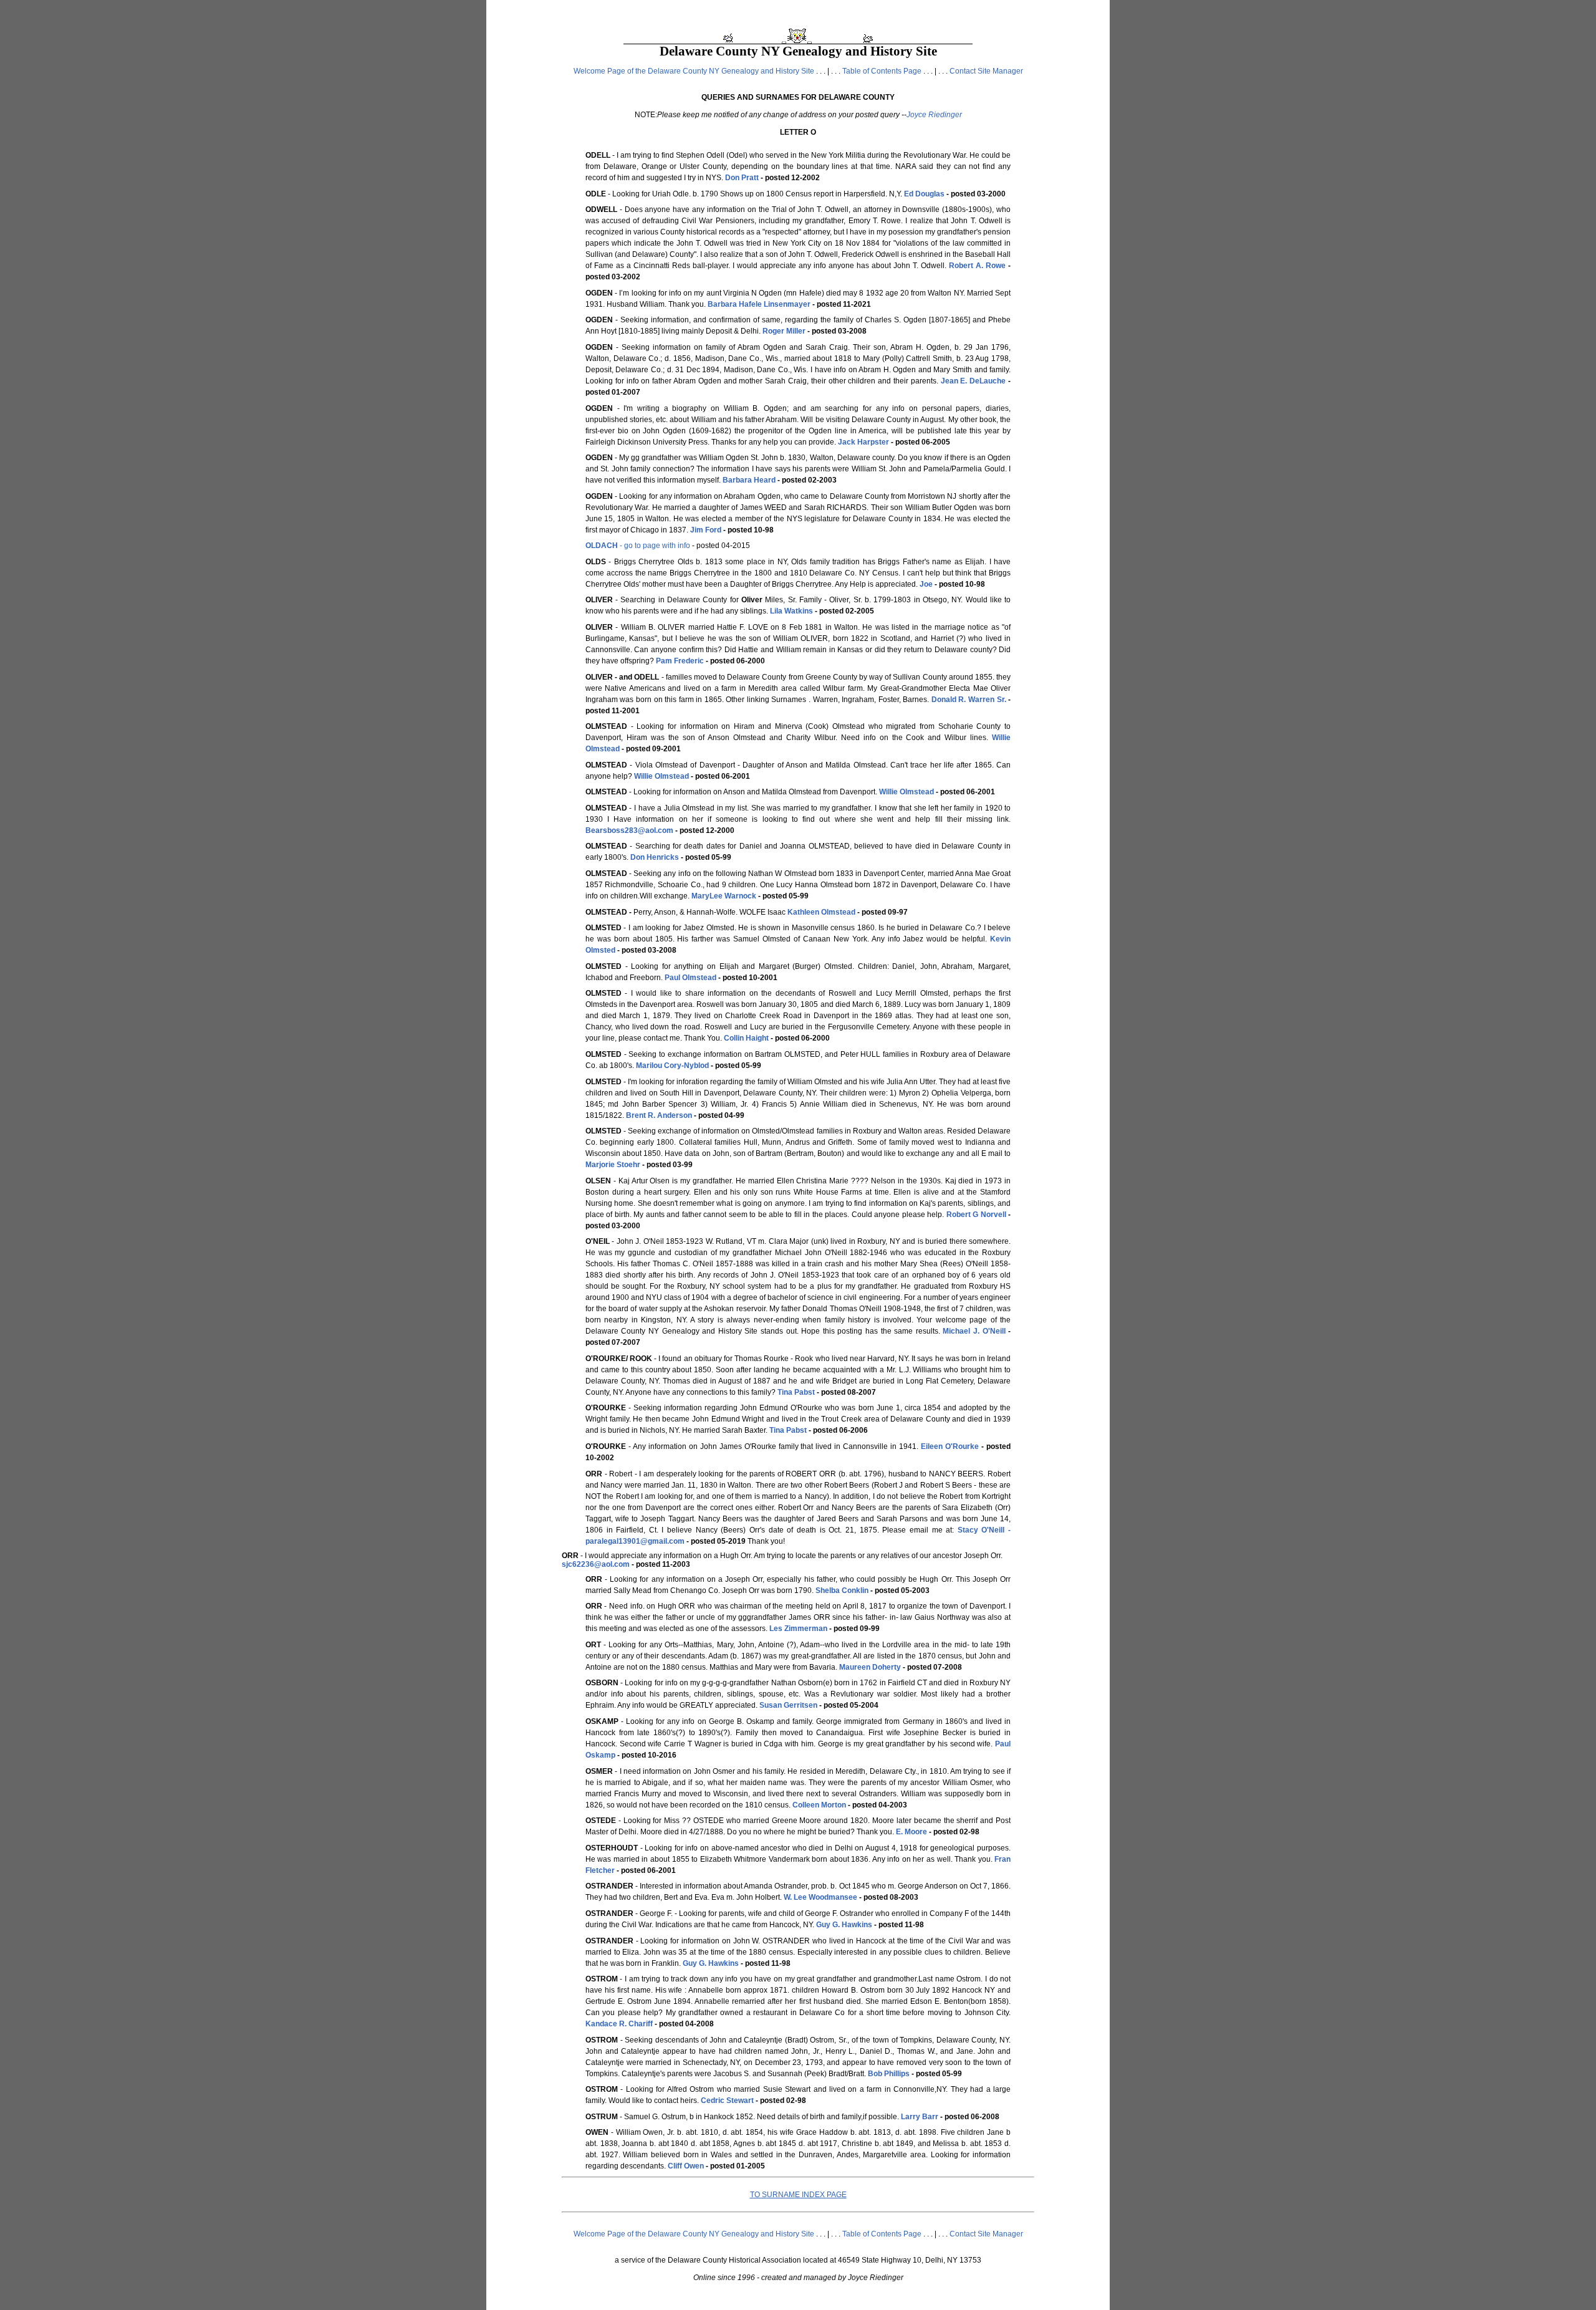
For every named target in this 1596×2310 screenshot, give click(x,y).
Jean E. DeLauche (973, 381)
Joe (926, 584)
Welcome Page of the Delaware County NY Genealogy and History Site (694, 71)
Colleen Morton (819, 1805)
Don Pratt (742, 178)
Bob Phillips (889, 2074)
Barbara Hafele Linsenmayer (759, 304)
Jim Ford (706, 530)
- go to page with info (638, 546)
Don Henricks (655, 857)
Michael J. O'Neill (974, 1331)
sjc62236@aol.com (596, 1564)
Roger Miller (784, 331)
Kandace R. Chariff (619, 2024)
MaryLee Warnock (724, 896)
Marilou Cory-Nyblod (672, 1066)
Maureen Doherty (870, 1667)
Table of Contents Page (882, 71)
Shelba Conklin (842, 1591)
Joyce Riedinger (934, 115)
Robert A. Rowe (977, 266)
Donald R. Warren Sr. (969, 700)
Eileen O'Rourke (950, 1446)
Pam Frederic (680, 661)
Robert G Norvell (976, 1215)
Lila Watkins (791, 611)
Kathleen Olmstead (821, 912)
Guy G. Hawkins (844, 1925)
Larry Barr (920, 2117)
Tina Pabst (796, 1392)
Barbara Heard (749, 480)
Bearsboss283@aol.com (629, 830)
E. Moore (911, 1832)
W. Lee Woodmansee (820, 1897)
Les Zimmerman (798, 1629)
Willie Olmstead (661, 776)
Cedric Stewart (727, 2101)
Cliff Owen (686, 2166)
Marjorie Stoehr (613, 1165)
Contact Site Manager (986, 71)
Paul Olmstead (690, 978)
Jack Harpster (863, 442)
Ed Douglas (924, 194)
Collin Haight (746, 1038)
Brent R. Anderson (659, 1115)
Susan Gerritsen (788, 1705)
